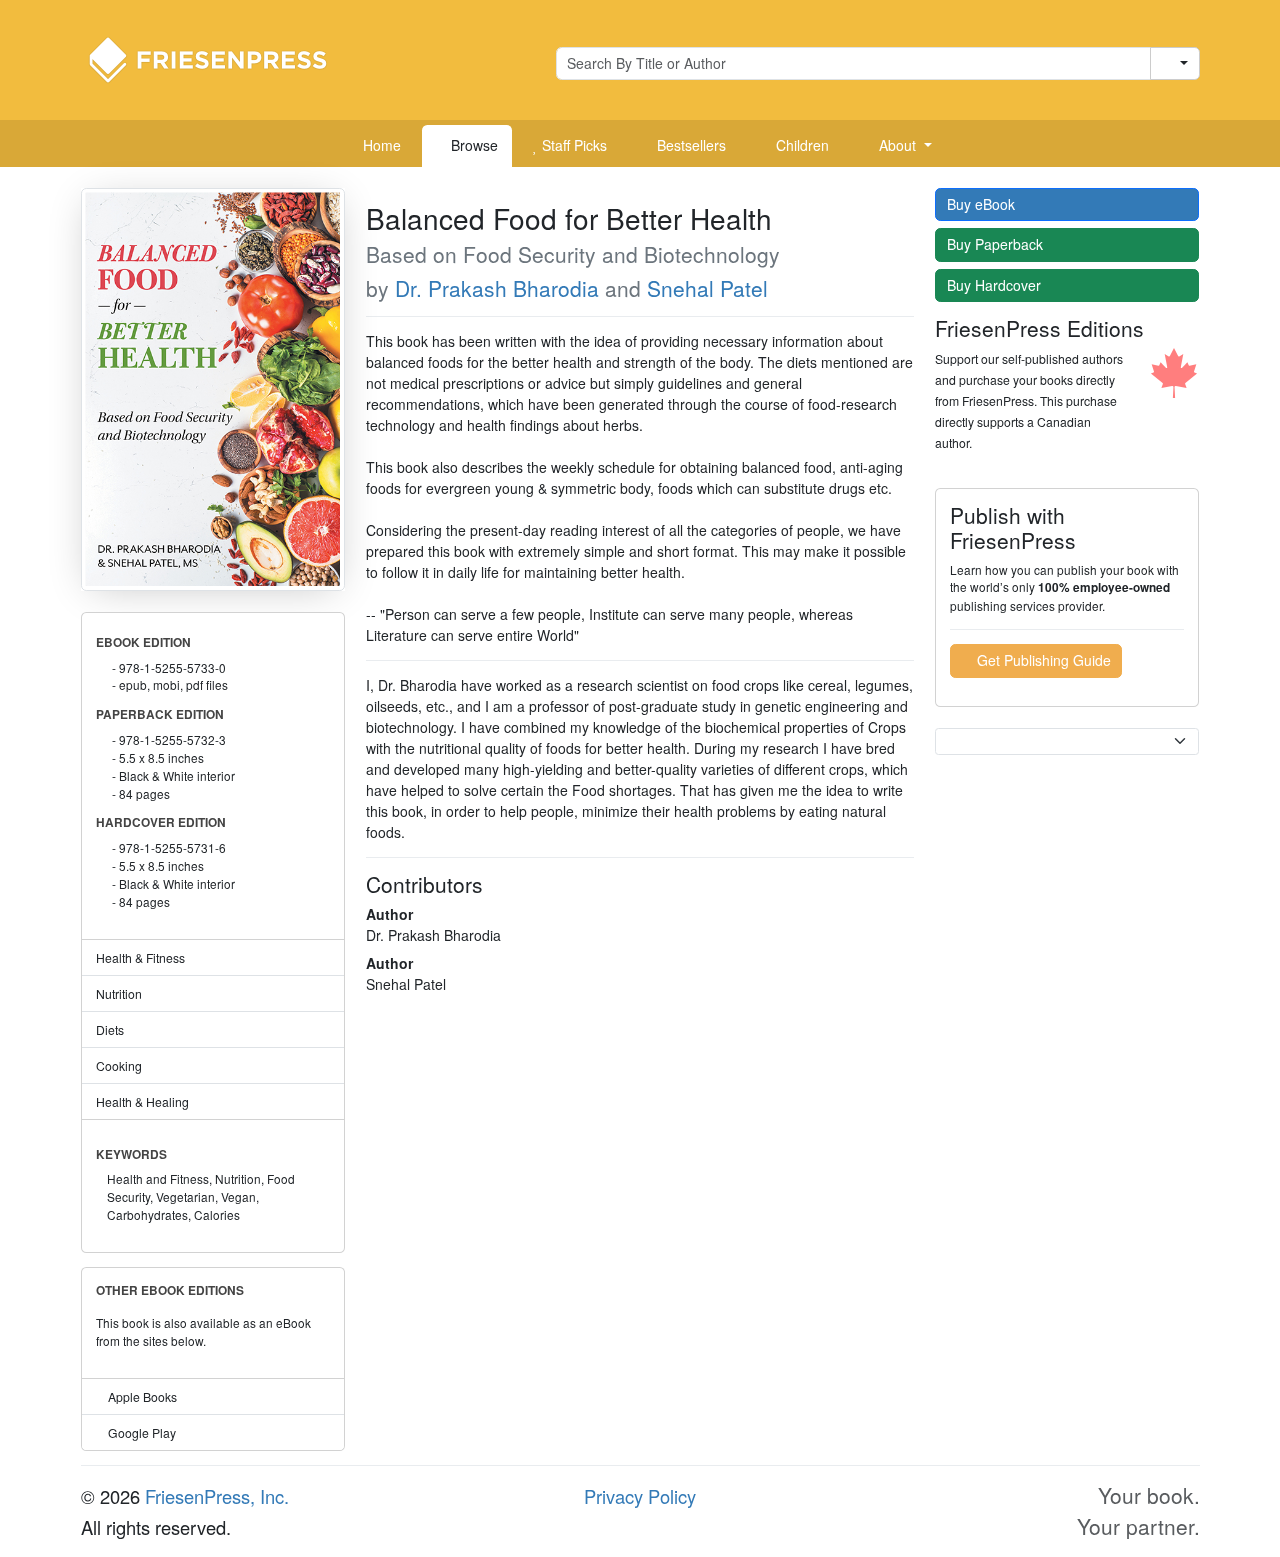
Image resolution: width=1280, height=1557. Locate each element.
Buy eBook (983, 204)
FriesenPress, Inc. (217, 1496)
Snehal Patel (707, 288)
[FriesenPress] (221, 58)
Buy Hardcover (996, 285)
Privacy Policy (640, 1496)
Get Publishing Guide (1042, 660)
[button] (898, 146)
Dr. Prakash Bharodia (497, 288)
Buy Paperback (997, 244)
